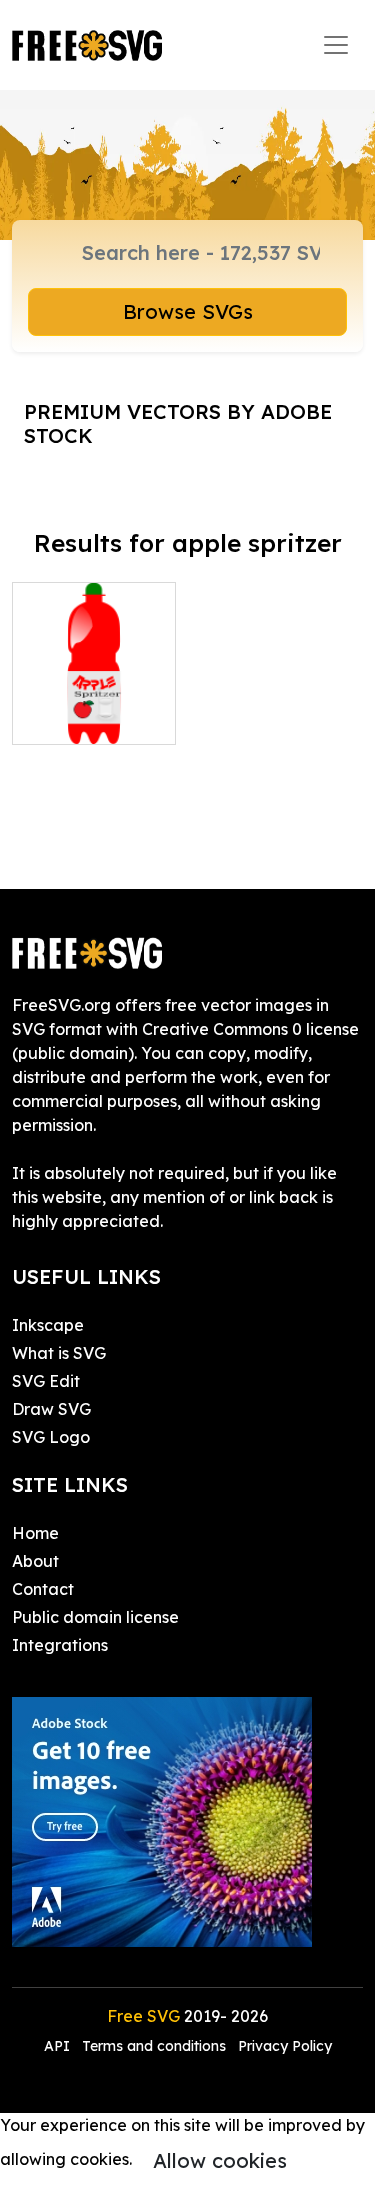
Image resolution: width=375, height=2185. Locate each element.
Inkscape (48, 1325)
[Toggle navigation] (336, 45)
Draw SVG (51, 1409)
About (35, 1561)
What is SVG (59, 1353)
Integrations (60, 1645)
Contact (43, 1589)
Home (35, 1533)
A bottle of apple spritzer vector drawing (93, 693)
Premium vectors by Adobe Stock (178, 423)
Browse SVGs (188, 311)
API (59, 2046)
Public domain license (95, 1617)
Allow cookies (220, 2160)
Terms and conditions (154, 2046)
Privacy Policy (285, 2046)
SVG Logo (51, 1437)
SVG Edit (46, 1381)
